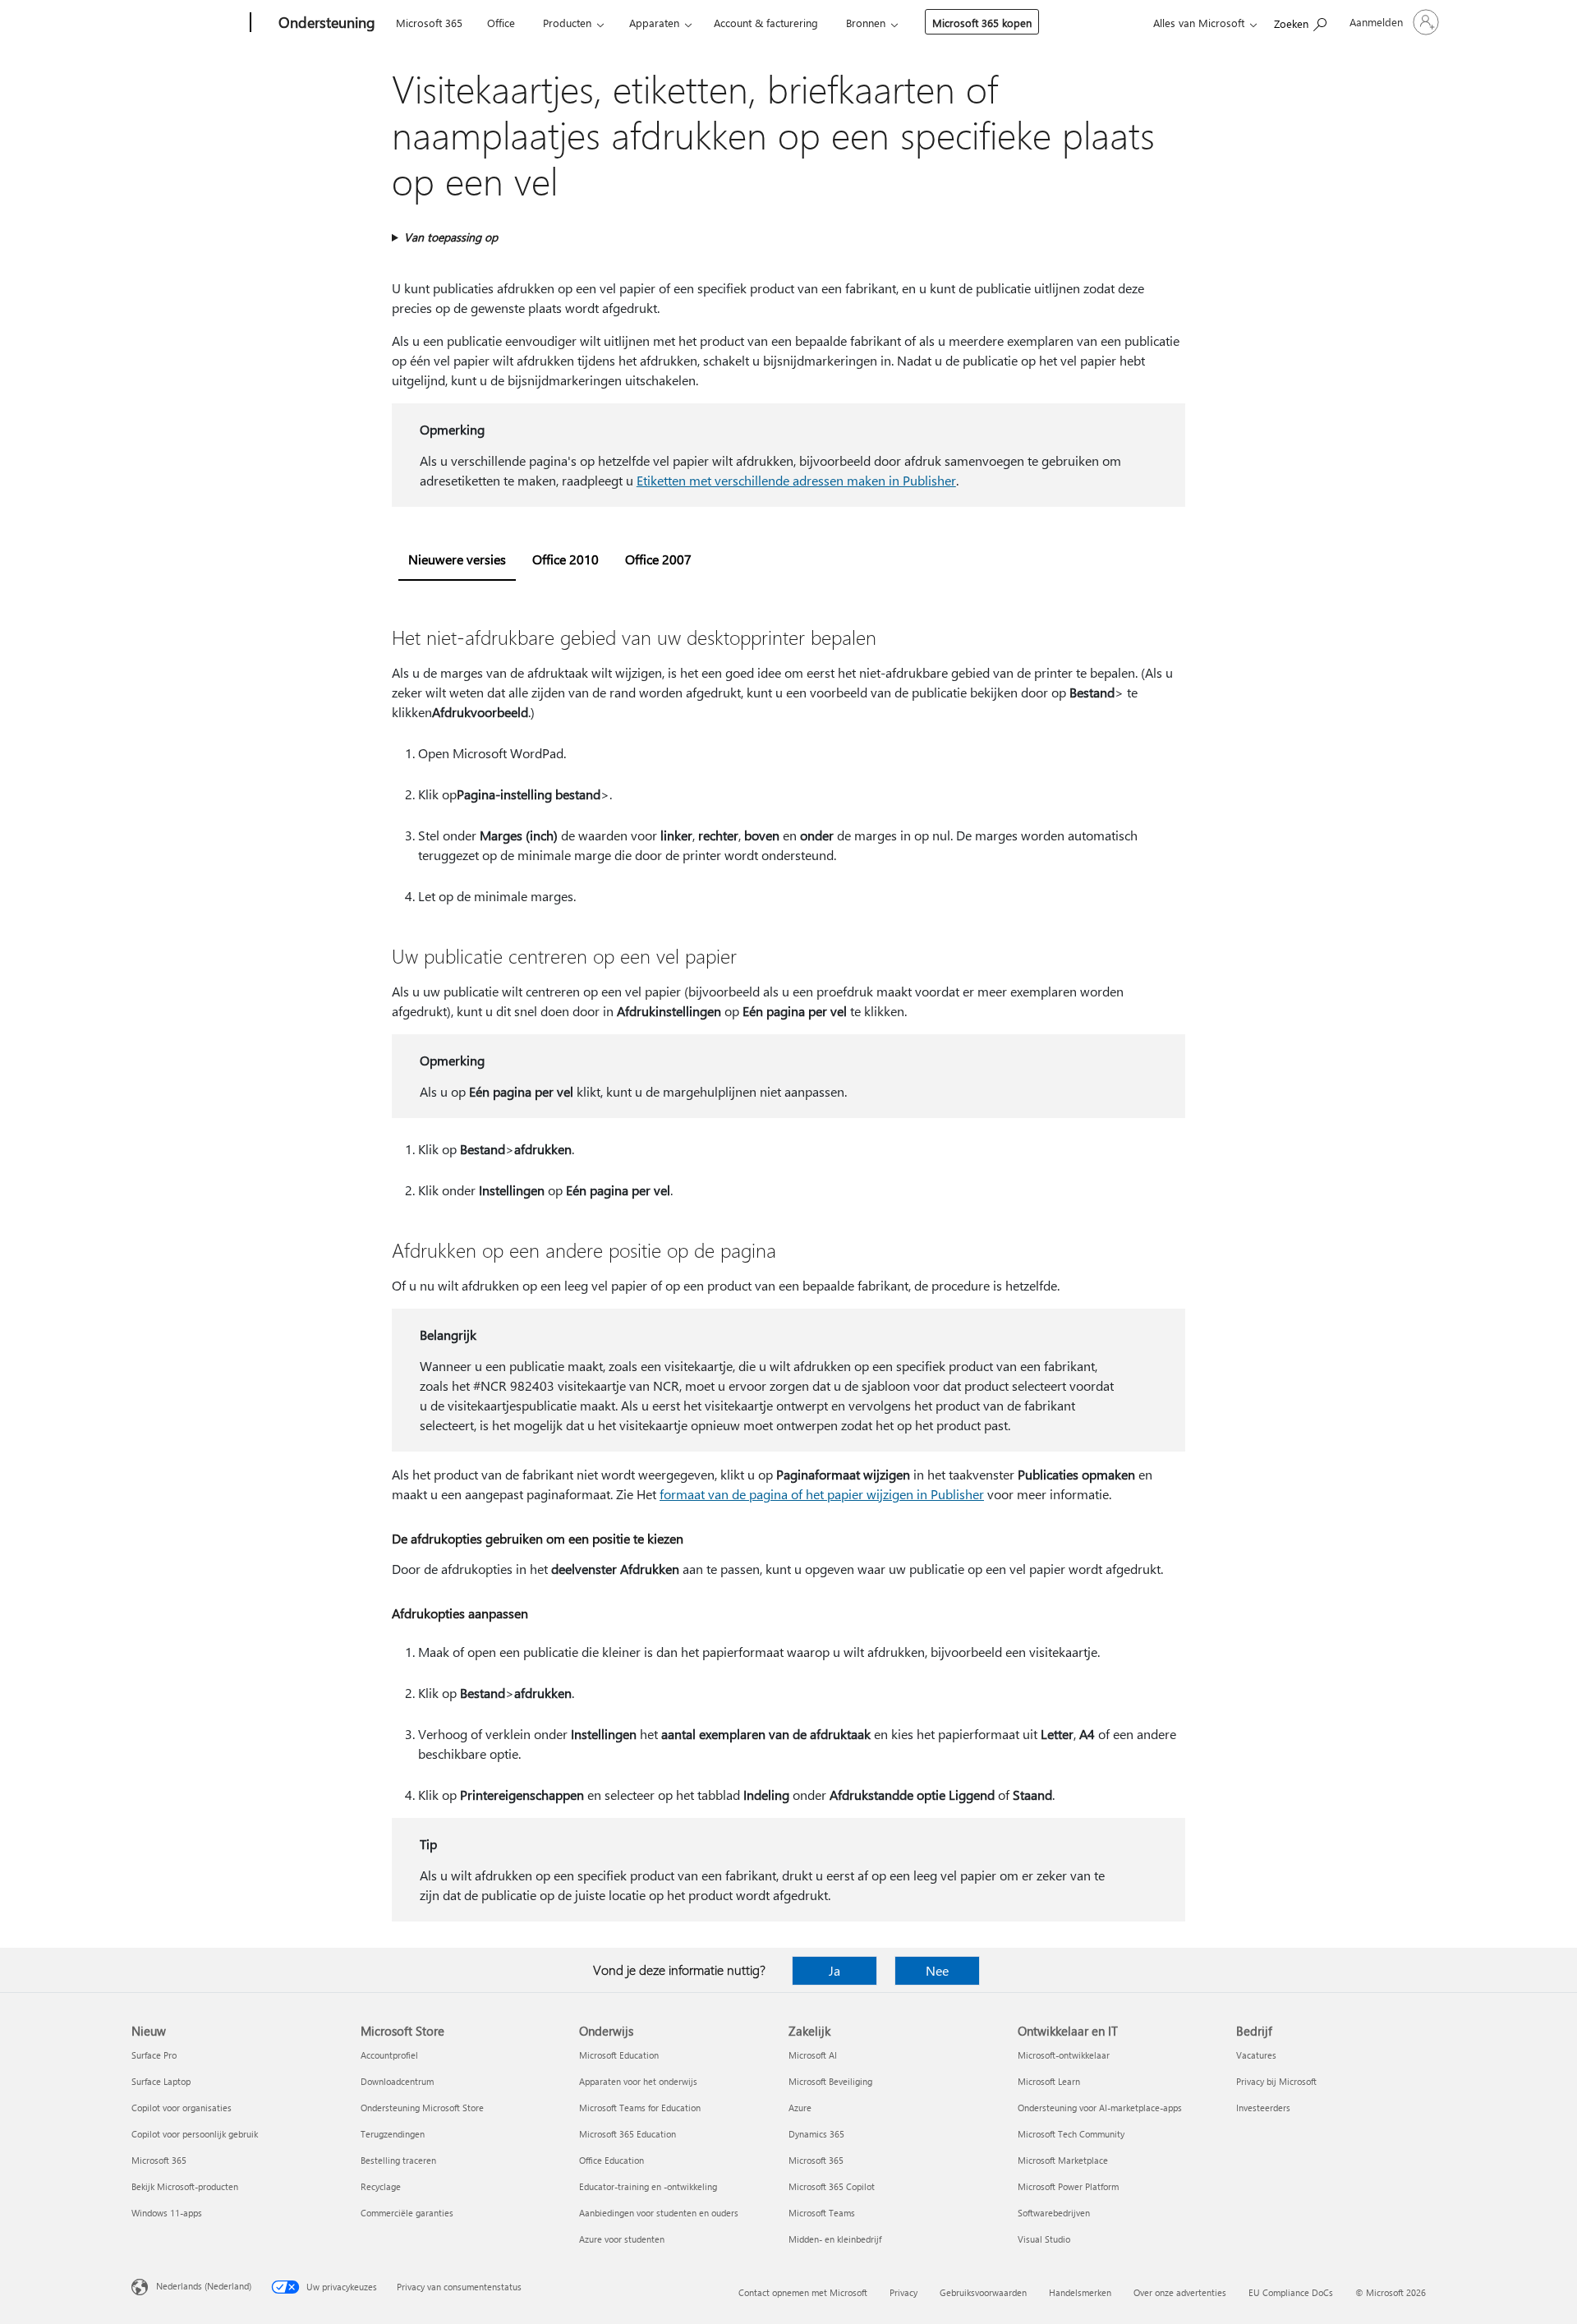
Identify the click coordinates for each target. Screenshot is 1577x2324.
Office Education (611, 2160)
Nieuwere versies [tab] (457, 559)
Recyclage (381, 2186)
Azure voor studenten (622, 2239)
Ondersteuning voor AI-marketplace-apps (1100, 2108)
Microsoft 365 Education (628, 2134)
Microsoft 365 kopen (982, 23)
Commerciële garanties (407, 2213)
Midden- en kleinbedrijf (835, 2239)
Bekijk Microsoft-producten (185, 2186)
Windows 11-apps (167, 2213)
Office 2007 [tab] (658, 559)
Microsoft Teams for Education (640, 2108)
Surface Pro (154, 2055)
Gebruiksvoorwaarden (983, 2292)
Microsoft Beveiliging (830, 2081)
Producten (567, 23)
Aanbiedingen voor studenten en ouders (659, 2213)
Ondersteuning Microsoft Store (422, 2108)
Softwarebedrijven (1054, 2213)
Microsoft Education (619, 2055)
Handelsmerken (1080, 2292)
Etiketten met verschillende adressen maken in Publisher (796, 480)
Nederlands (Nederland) (204, 2286)
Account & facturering (766, 23)
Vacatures (1256, 2055)
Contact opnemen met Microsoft (803, 2292)
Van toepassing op (451, 237)
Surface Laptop (161, 2081)
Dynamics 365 (816, 2134)
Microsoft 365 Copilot (832, 2186)
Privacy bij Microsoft (1276, 2081)
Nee (937, 1970)
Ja (834, 1970)
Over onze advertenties (1180, 2292)
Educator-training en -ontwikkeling (648, 2186)
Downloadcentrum (397, 2081)
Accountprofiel (389, 2055)
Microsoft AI (813, 2055)
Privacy (903, 2292)
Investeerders (1263, 2108)
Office (501, 23)
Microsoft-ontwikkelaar (1064, 2055)
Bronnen (866, 23)
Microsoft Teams (822, 2213)
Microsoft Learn (1049, 2081)
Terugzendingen (393, 2134)
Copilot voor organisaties (182, 2108)
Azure (800, 2108)
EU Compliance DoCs (1291, 2292)
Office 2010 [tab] (566, 559)
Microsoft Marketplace (1063, 2160)
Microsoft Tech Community (1071, 2134)
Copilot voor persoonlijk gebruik (195, 2134)
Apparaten (654, 23)
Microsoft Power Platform (1068, 2186)
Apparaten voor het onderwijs (638, 2081)
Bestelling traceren (398, 2160)
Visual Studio (1044, 2239)
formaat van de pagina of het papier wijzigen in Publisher (822, 1494)
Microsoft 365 (429, 23)
